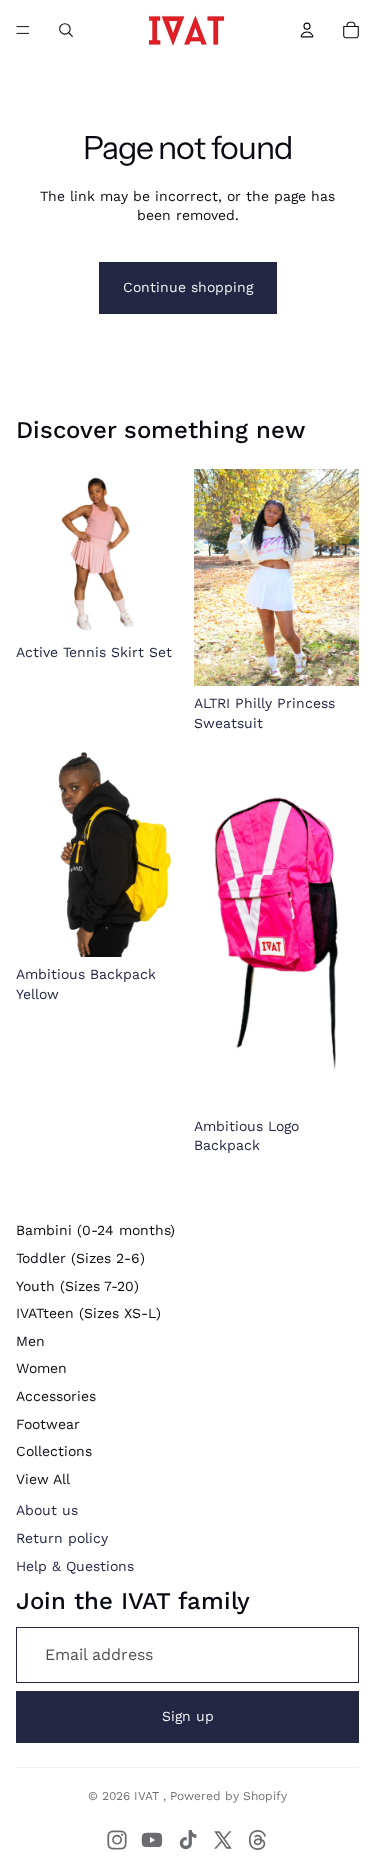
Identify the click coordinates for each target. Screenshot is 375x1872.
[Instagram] (117, 1840)
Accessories (56, 1396)
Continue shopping (188, 287)
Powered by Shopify (228, 1796)
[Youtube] (152, 1840)
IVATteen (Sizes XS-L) (88, 1313)
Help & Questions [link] (75, 1566)
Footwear (48, 1424)
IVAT (148, 1796)
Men (30, 1341)
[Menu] (23, 30)
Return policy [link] (62, 1538)
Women (41, 1368)
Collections (54, 1451)
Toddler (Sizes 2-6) (80, 1258)
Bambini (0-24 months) (95, 1230)
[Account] (307, 30)
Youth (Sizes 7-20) (77, 1286)
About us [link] (47, 1510)
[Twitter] (223, 1840)
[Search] (66, 30)
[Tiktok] (188, 1840)
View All (43, 1479)
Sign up (188, 1716)
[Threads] (258, 1840)
